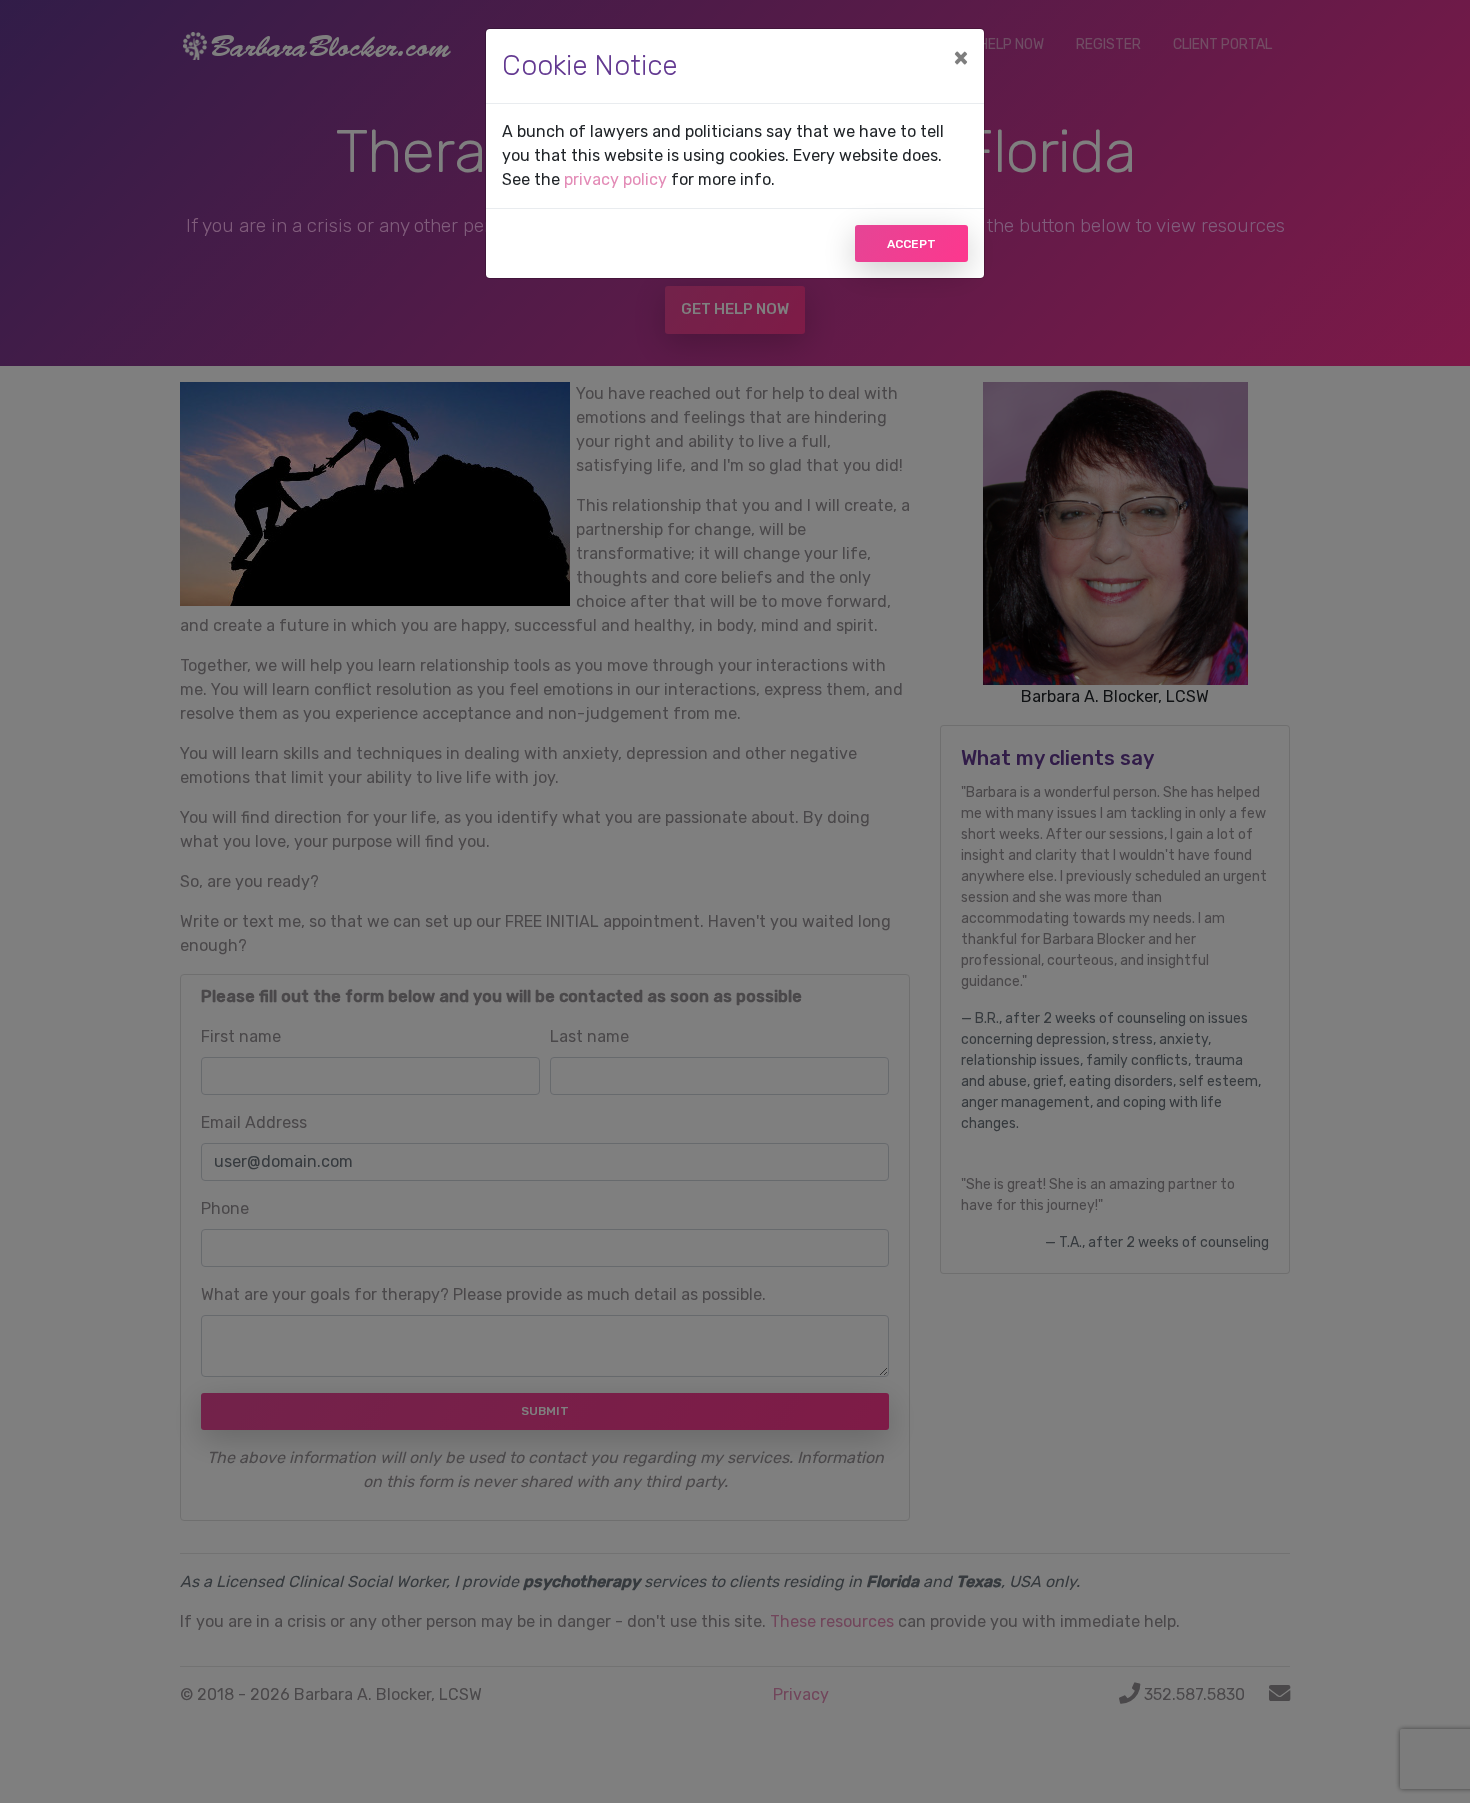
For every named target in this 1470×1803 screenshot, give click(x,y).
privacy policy (615, 179)
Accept (911, 244)
